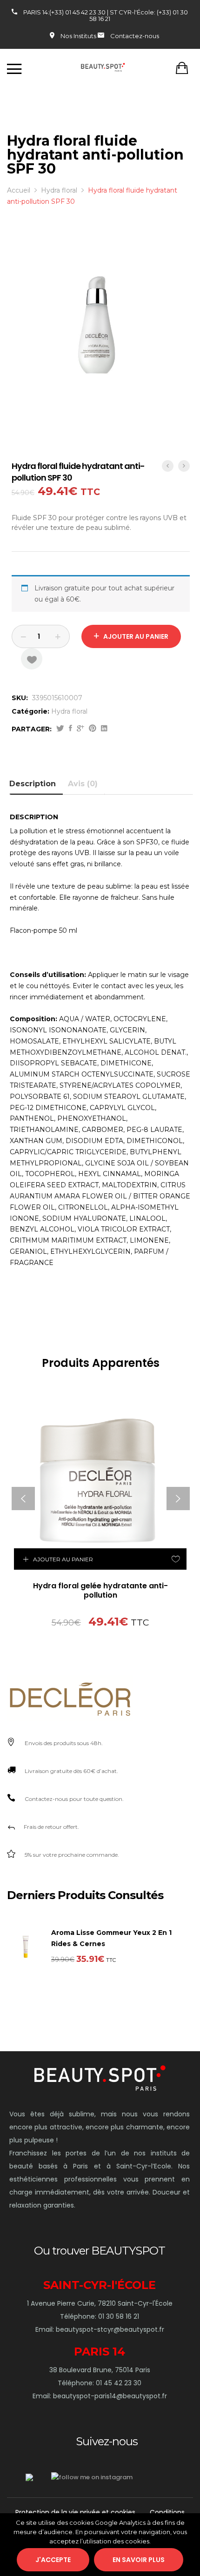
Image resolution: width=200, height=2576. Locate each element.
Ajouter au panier (136, 636)
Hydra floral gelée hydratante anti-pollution (100, 1591)
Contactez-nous (135, 36)
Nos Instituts (78, 36)
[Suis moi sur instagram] (92, 2477)
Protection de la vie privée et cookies (75, 2512)
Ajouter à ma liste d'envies (32, 659)
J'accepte (53, 2560)
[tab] (36, 784)
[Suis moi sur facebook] (29, 2477)
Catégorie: (30, 711)
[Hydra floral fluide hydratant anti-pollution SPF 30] (70, 729)
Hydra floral (69, 711)
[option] (101, 343)
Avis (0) (83, 784)
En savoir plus (139, 2560)
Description (33, 784)
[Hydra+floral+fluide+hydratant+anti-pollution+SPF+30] (60, 729)
